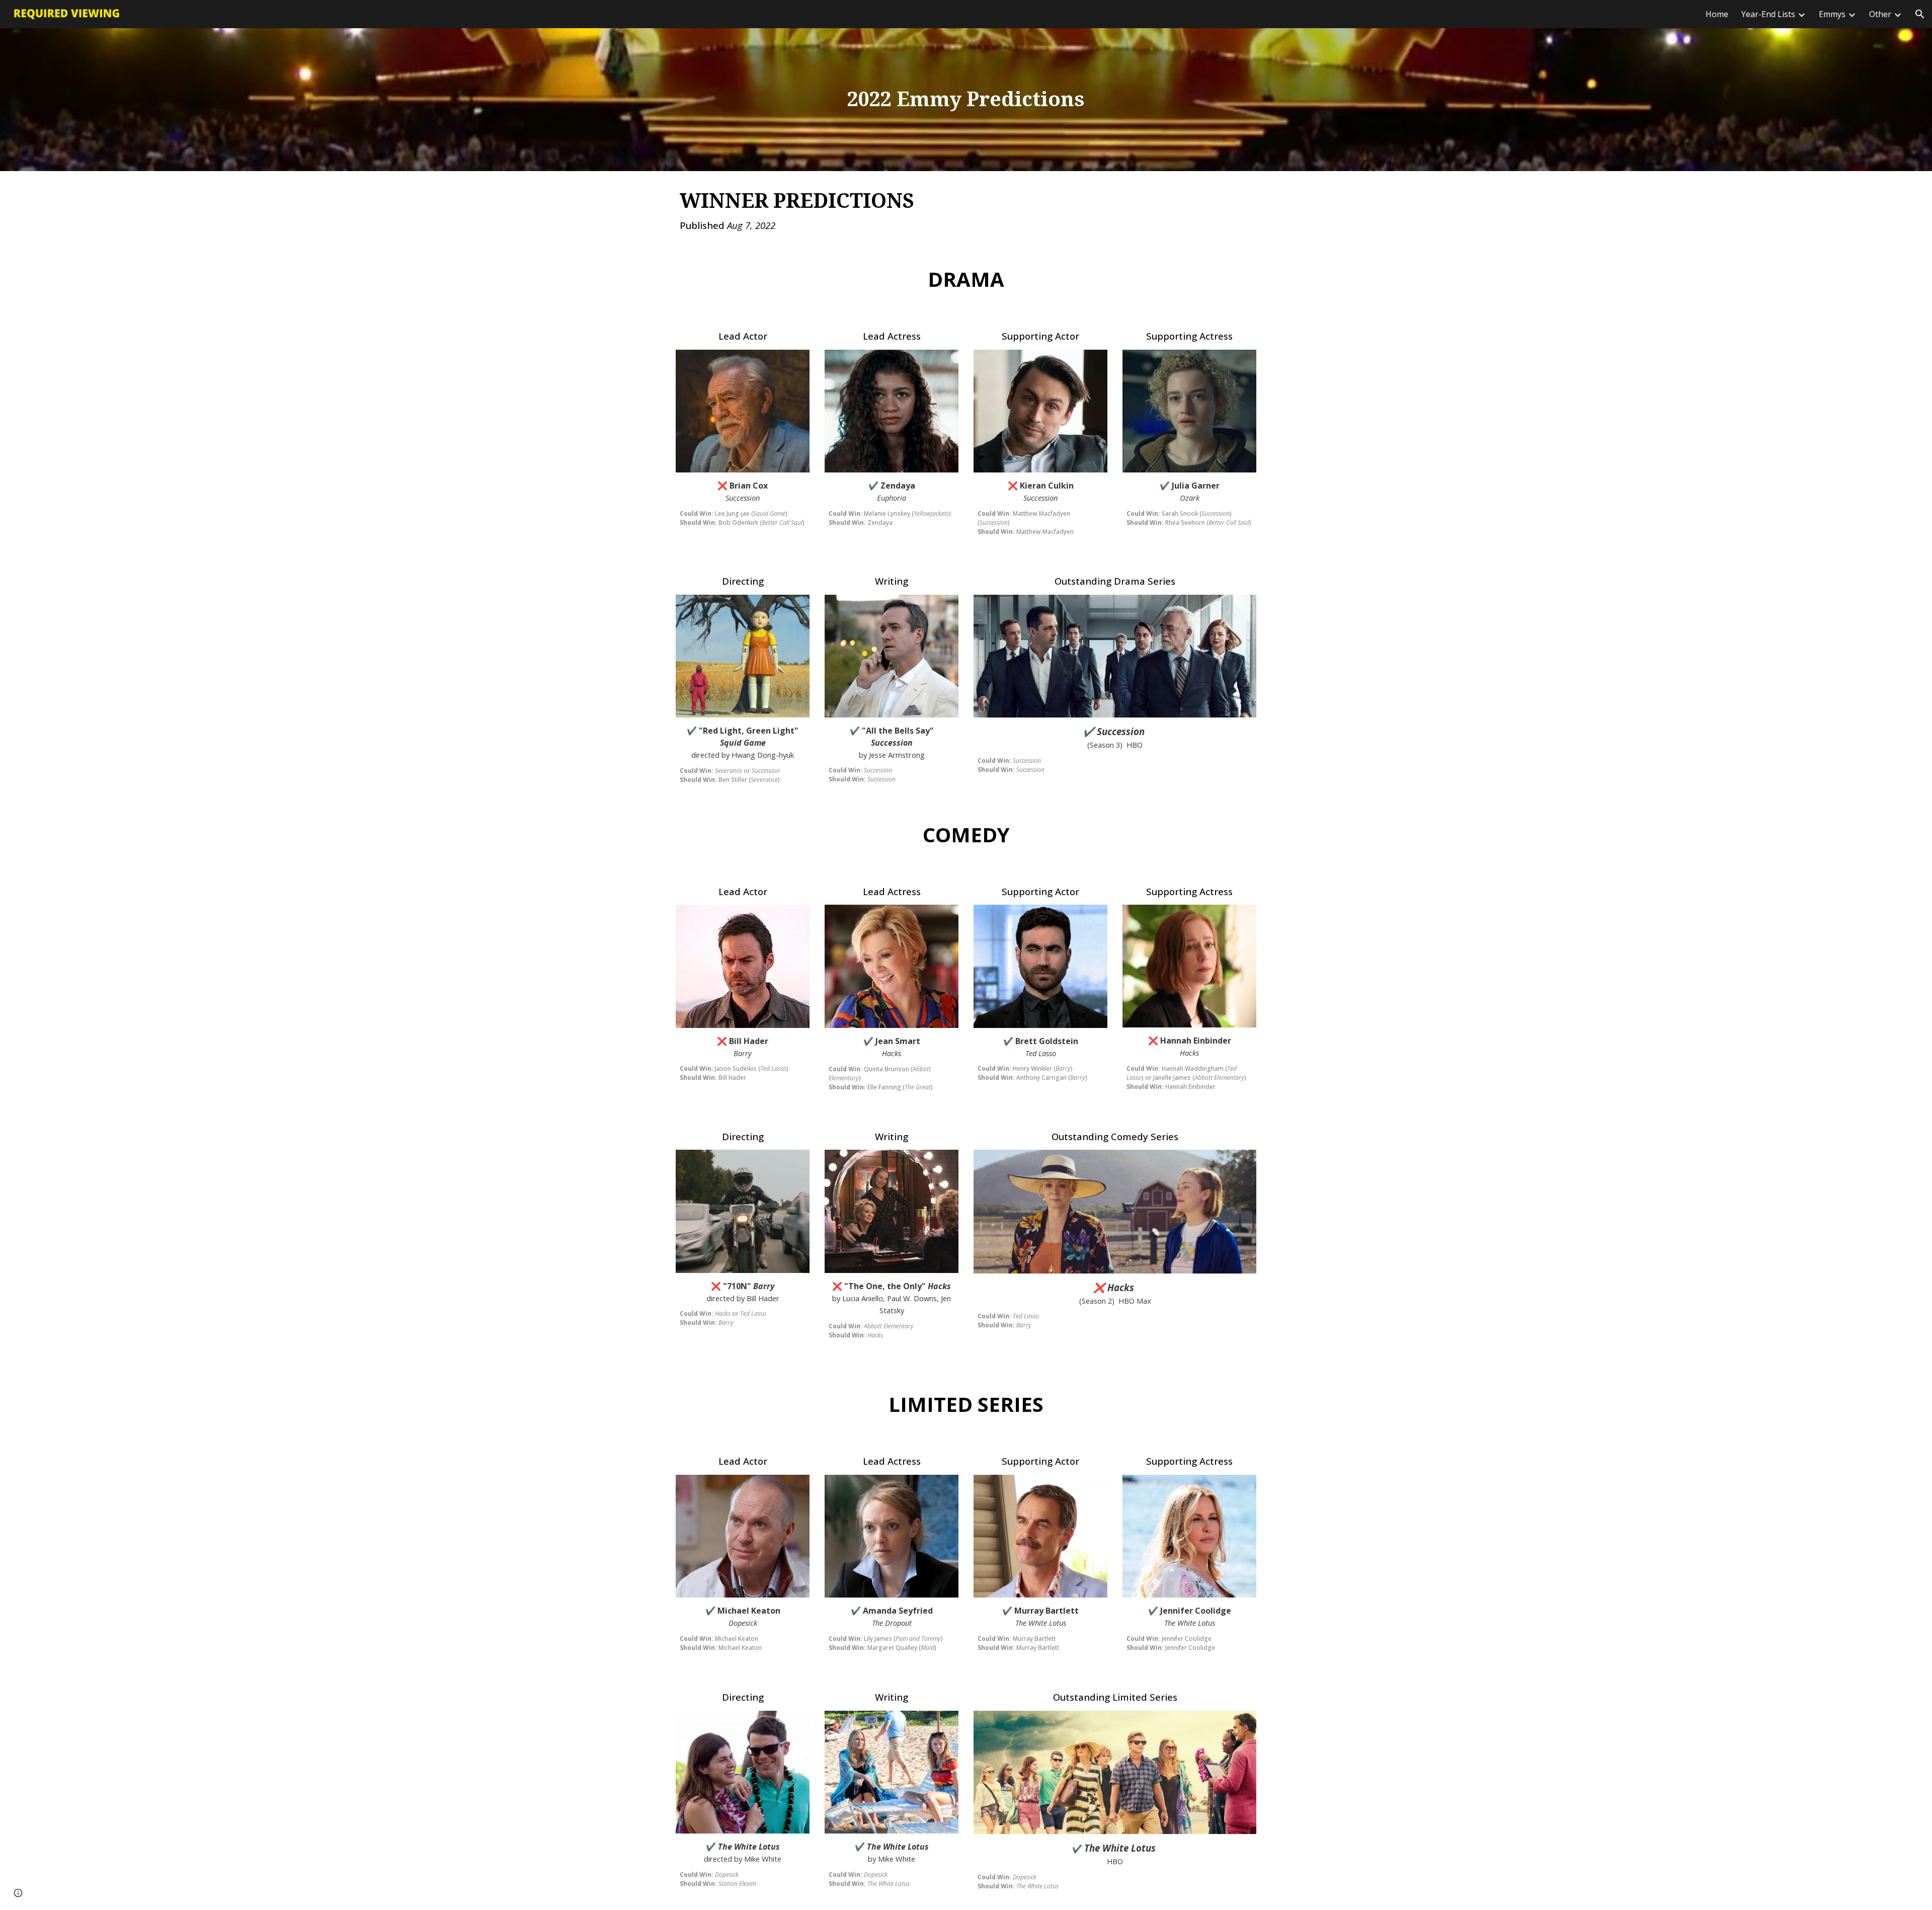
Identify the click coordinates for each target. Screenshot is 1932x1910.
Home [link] (1717, 14)
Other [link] (1880, 14)
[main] (966, 99)
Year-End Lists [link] (1768, 14)
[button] (1920, 14)
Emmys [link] (1832, 14)
